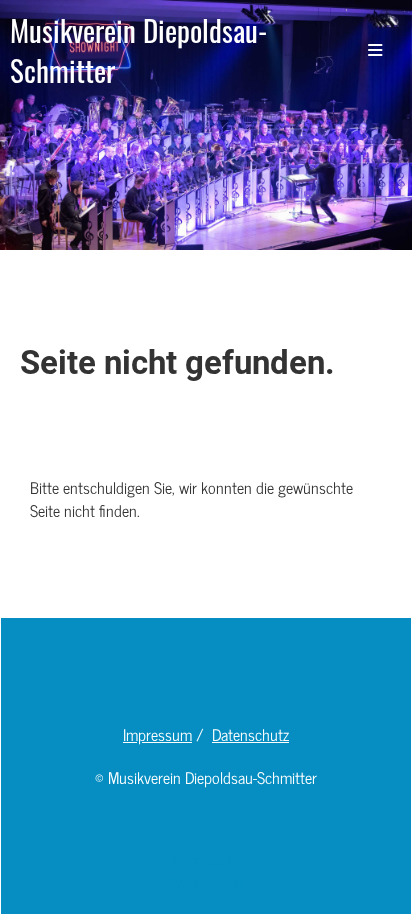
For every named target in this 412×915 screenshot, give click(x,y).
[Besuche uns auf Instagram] (183, 661)
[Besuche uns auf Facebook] (144, 661)
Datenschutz (250, 734)
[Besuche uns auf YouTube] (222, 661)
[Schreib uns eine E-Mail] (261, 661)
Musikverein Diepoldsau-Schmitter (138, 50)
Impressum (157, 734)
